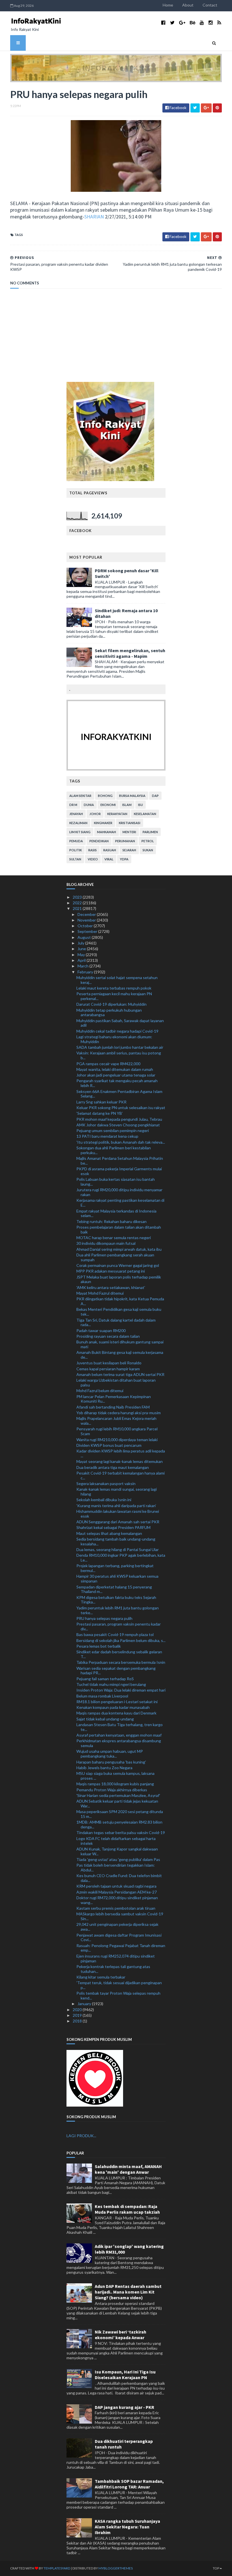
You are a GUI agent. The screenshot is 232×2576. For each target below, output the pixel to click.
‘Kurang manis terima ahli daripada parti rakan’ (116, 1506)
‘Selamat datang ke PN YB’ (100, 1113)
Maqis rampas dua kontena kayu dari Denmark (116, 1713)
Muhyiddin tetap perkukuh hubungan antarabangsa (109, 1012)
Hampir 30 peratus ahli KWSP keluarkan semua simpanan (117, 1579)
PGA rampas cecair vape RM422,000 (108, 1064)
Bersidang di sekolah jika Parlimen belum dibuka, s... (121, 1640)
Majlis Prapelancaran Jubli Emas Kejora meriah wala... (116, 1421)
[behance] (193, 23)
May (82, 955)
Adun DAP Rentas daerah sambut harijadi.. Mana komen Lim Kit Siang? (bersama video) (128, 2292)
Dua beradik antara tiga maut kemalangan (113, 1467)
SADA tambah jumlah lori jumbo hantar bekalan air (120, 1047)
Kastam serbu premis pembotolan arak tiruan (116, 1908)
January (85, 2004)
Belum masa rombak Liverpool (102, 1696)
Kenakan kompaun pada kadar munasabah (113, 1707)
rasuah (110, 850)
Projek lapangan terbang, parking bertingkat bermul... (115, 1568)
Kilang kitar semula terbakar (101, 1977)
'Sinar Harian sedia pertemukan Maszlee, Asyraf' (118, 1795)
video (93, 859)
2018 (78, 2021)
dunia (89, 805)
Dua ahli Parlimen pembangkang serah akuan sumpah (115, 1257)
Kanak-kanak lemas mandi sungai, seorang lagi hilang (117, 1492)
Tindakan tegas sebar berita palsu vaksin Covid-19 (121, 1832)
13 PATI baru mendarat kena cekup (107, 1136)
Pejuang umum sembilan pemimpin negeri (113, 1130)
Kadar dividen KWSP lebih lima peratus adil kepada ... (121, 1453)
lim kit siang (80, 832)
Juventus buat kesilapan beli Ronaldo (109, 1363)
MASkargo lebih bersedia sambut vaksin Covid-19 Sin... (120, 1916)
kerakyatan (117, 814)
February (86, 972)
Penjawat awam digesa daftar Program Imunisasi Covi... (119, 1937)
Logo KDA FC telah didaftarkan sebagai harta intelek (116, 1841)
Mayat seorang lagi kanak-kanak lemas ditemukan (120, 1461)
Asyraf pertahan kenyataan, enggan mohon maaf (119, 1735)
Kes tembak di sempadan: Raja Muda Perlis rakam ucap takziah (127, 2209)
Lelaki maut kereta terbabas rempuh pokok (114, 988)
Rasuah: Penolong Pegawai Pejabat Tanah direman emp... (121, 1948)
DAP (155, 796)
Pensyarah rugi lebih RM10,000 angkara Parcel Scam (117, 1431)
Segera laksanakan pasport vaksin (106, 1483)
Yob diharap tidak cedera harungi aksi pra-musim (119, 1413)
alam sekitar (80, 796)
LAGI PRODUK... (81, 2136)
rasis (93, 850)
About (188, 5)
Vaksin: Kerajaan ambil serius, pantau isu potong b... (119, 1055)
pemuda (76, 841)
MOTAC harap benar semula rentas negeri (114, 1238)
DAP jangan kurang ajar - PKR (124, 2407)
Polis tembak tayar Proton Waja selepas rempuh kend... (118, 1996)
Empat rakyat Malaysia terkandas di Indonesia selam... (116, 1213)
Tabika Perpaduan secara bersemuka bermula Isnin (121, 1662)
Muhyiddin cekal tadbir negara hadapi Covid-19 (117, 1031)
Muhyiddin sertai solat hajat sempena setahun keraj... (117, 980)
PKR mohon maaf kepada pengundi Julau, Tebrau (119, 1119)
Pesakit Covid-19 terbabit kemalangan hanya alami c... (121, 1475)
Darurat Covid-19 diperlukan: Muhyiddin (111, 1004)
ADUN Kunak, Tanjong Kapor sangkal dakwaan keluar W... (117, 1851)
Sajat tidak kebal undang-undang (105, 1719)
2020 (78, 2010)
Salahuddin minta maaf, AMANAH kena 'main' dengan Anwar (128, 2169)
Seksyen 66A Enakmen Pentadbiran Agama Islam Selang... (119, 1094)
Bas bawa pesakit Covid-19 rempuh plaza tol (115, 1634)
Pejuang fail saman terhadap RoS (105, 1679)
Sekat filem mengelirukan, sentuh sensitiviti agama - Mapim (130, 653)
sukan (148, 850)
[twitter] (172, 23)
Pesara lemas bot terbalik (99, 1646)
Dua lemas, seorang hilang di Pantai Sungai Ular (118, 1549)
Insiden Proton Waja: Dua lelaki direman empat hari (121, 1690)
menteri (129, 832)
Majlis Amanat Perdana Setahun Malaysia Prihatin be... (120, 1161)
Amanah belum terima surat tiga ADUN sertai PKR (120, 1374)
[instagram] (211, 23)
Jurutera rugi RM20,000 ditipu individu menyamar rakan (119, 1192)
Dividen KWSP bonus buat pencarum (109, 1445)
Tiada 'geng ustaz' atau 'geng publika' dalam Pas (118, 1859)
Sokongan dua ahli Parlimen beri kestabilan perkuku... (114, 1150)
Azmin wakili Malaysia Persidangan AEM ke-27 (117, 1892)
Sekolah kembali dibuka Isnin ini (104, 1500)
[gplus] (182, 23)
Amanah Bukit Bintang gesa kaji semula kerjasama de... (120, 1355)
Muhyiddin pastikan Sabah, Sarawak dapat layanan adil (120, 1023)
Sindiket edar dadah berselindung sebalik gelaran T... (119, 1654)
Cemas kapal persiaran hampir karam (108, 1369)
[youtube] (202, 23)
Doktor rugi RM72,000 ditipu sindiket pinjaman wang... (117, 1900)
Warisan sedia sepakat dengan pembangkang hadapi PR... (116, 1671)
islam (127, 805)
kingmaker (103, 823)
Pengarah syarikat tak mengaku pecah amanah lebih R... (117, 1083)
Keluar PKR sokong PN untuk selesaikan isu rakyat (121, 1108)
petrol (148, 841)
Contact (210, 5)
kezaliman (78, 823)
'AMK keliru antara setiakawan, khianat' (111, 1287)
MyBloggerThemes (116, 2568)
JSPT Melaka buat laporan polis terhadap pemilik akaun (119, 1279)
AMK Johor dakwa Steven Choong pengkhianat (118, 1125)
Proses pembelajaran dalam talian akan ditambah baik (119, 1229)
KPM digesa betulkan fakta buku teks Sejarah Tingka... (116, 1600)
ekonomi (108, 805)
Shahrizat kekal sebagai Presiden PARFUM (113, 1527)
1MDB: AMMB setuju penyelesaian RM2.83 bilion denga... (119, 1824)
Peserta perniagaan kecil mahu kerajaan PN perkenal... (114, 996)
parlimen (150, 832)
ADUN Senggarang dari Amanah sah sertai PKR (118, 1522)
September (88, 931)
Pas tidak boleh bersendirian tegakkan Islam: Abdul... (116, 1867)
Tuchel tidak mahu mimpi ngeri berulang (111, 1684)
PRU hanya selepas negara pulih (104, 1618)
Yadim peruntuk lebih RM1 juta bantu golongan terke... (118, 1610)
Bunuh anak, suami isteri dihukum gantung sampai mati (120, 1344)
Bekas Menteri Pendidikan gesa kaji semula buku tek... (119, 1312)
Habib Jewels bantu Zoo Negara (104, 1768)
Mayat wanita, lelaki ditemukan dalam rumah (115, 1069)
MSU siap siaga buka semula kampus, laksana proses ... (115, 1776)
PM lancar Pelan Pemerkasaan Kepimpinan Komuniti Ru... (114, 1399)
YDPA (124, 859)
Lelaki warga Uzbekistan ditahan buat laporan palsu (116, 1382)
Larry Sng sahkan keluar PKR (101, 1102)
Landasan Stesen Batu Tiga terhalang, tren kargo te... (120, 1727)
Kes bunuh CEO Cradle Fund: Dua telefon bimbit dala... (119, 1878)
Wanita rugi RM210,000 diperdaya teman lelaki (117, 1440)
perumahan (125, 841)
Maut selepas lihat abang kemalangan (109, 1533)
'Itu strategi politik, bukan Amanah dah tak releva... (121, 1142)
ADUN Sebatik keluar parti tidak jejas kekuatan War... (117, 1803)
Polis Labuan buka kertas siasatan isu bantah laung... (116, 1182)
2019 (78, 2015)
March (83, 966)
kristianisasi (130, 823)
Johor (95, 814)
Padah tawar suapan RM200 (101, 1330)
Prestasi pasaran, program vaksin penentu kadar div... (119, 1626)
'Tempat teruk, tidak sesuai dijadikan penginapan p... (119, 1985)
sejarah (129, 850)
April (82, 960)
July (81, 943)
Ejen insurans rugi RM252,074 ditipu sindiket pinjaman (116, 1958)
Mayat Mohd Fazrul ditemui (100, 1293)
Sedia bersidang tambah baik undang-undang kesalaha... (116, 1541)
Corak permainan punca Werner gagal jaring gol (118, 1265)
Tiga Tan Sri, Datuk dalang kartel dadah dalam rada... (116, 1322)
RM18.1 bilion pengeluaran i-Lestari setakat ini (117, 1702)
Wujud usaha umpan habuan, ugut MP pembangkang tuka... (110, 1754)
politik (76, 850)
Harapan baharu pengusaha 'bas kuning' (111, 1762)
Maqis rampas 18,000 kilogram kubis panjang (115, 1784)
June (82, 949)
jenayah (76, 814)
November (87, 920)
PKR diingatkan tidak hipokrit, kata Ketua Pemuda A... (120, 1301)
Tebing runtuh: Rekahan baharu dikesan (111, 1221)
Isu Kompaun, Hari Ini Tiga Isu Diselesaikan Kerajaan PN (125, 2375)
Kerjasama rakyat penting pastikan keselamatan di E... (120, 1203)
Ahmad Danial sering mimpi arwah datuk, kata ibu (119, 1249)
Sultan (75, 859)
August (85, 937)
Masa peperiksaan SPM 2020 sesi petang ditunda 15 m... (120, 1814)
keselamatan (145, 814)
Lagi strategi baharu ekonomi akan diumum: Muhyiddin (114, 1039)
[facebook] (163, 23)
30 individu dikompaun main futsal (106, 1243)
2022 (78, 903)
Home (168, 5)
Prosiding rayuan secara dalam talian (108, 1336)
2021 (78, 908)
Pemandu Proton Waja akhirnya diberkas (112, 1790)
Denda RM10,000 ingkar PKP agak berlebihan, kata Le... (121, 1558)
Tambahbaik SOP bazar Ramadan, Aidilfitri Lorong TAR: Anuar (129, 2484)
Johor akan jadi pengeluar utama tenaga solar (116, 1075)
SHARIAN (94, 217)
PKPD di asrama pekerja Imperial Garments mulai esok (119, 1171)
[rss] (219, 23)
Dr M (73, 805)
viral (109, 859)
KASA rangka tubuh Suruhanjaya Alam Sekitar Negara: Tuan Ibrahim (127, 2527)
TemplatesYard (57, 2568)
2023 (78, 897)
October (86, 926)
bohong (105, 796)
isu (140, 805)
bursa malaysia (132, 796)
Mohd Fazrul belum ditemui (100, 1391)
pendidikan (99, 841)
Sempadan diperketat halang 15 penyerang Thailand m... (114, 1589)
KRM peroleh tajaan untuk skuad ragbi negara (116, 1886)
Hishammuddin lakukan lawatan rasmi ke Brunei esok (118, 1514)
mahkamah (107, 832)
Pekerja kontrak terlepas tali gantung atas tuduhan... (113, 1969)
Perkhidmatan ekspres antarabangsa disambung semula (119, 1743)
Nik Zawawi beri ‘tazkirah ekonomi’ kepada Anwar (121, 2335)
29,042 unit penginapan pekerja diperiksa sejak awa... (117, 1927)
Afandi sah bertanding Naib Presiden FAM (113, 1407)
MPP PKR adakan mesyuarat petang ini (111, 1271)
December (87, 914)
